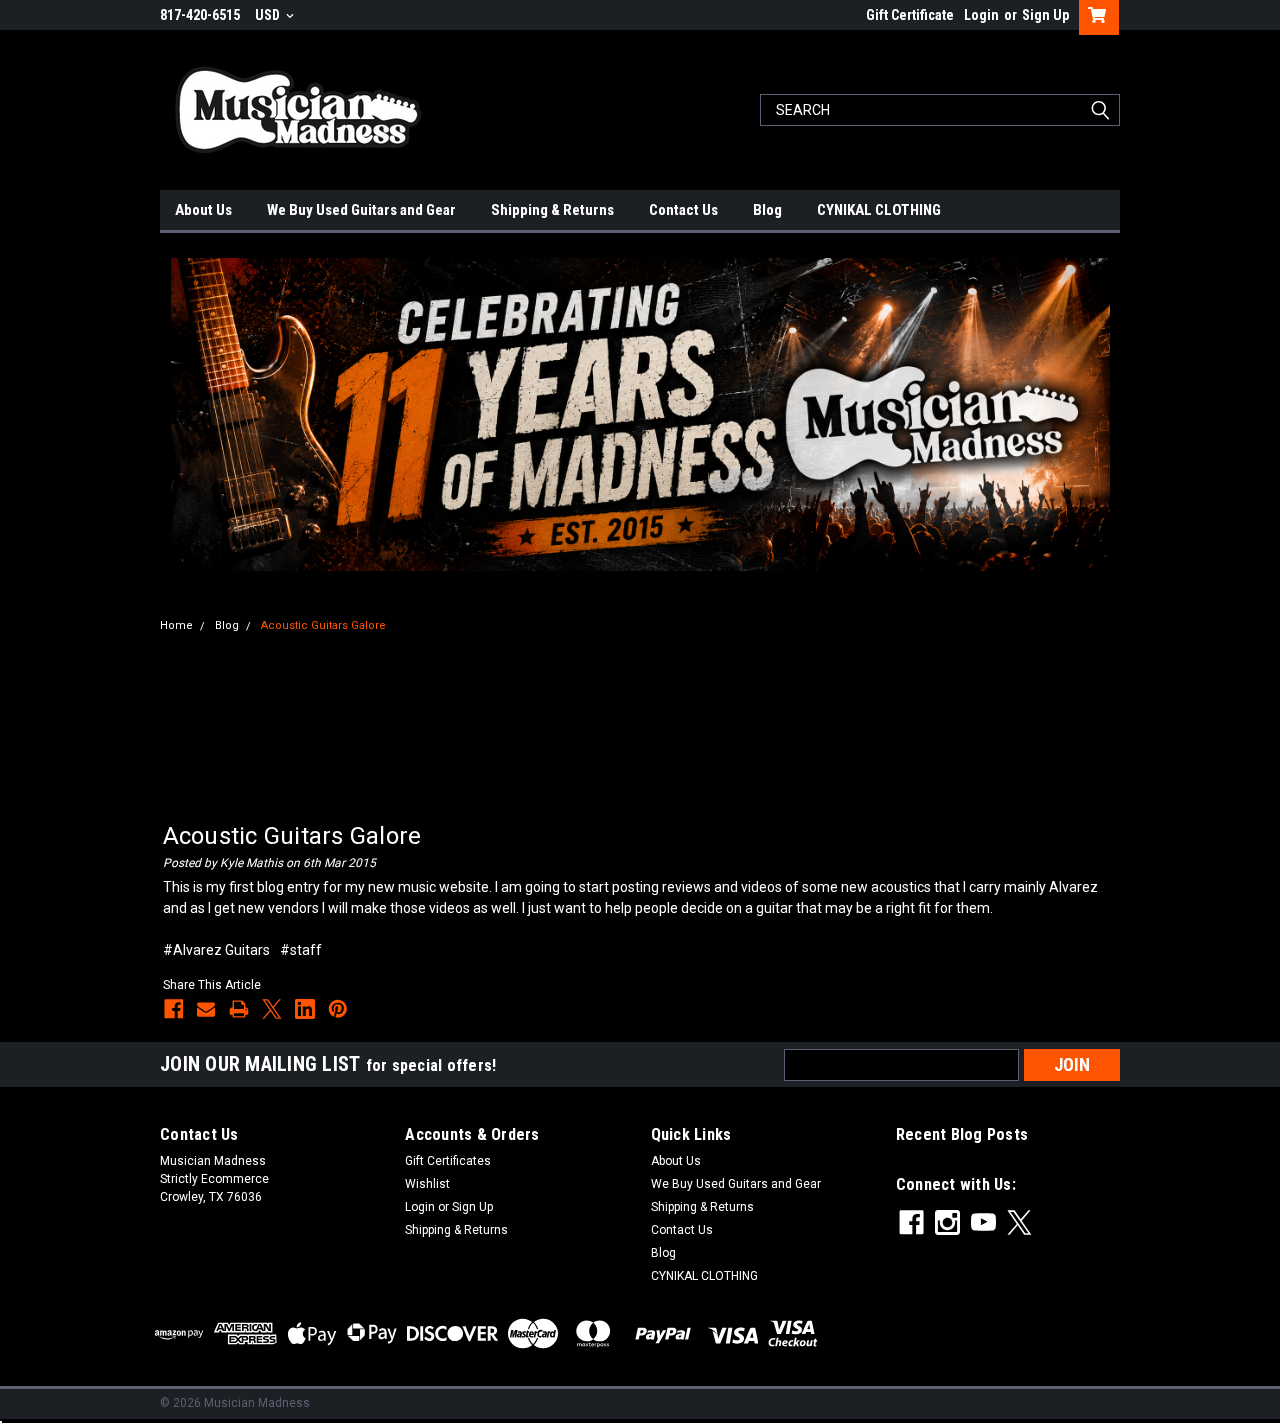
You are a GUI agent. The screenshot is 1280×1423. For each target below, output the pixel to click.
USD (269, 15)
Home (176, 625)
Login (981, 15)
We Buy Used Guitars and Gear (361, 210)
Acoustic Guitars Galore (323, 625)
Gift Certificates (448, 1161)
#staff (301, 950)
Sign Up (1045, 15)
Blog (767, 210)
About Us (203, 210)
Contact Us (683, 210)
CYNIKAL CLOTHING (879, 210)
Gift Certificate (910, 15)
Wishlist (427, 1184)
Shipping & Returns (552, 210)
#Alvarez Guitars (216, 950)
